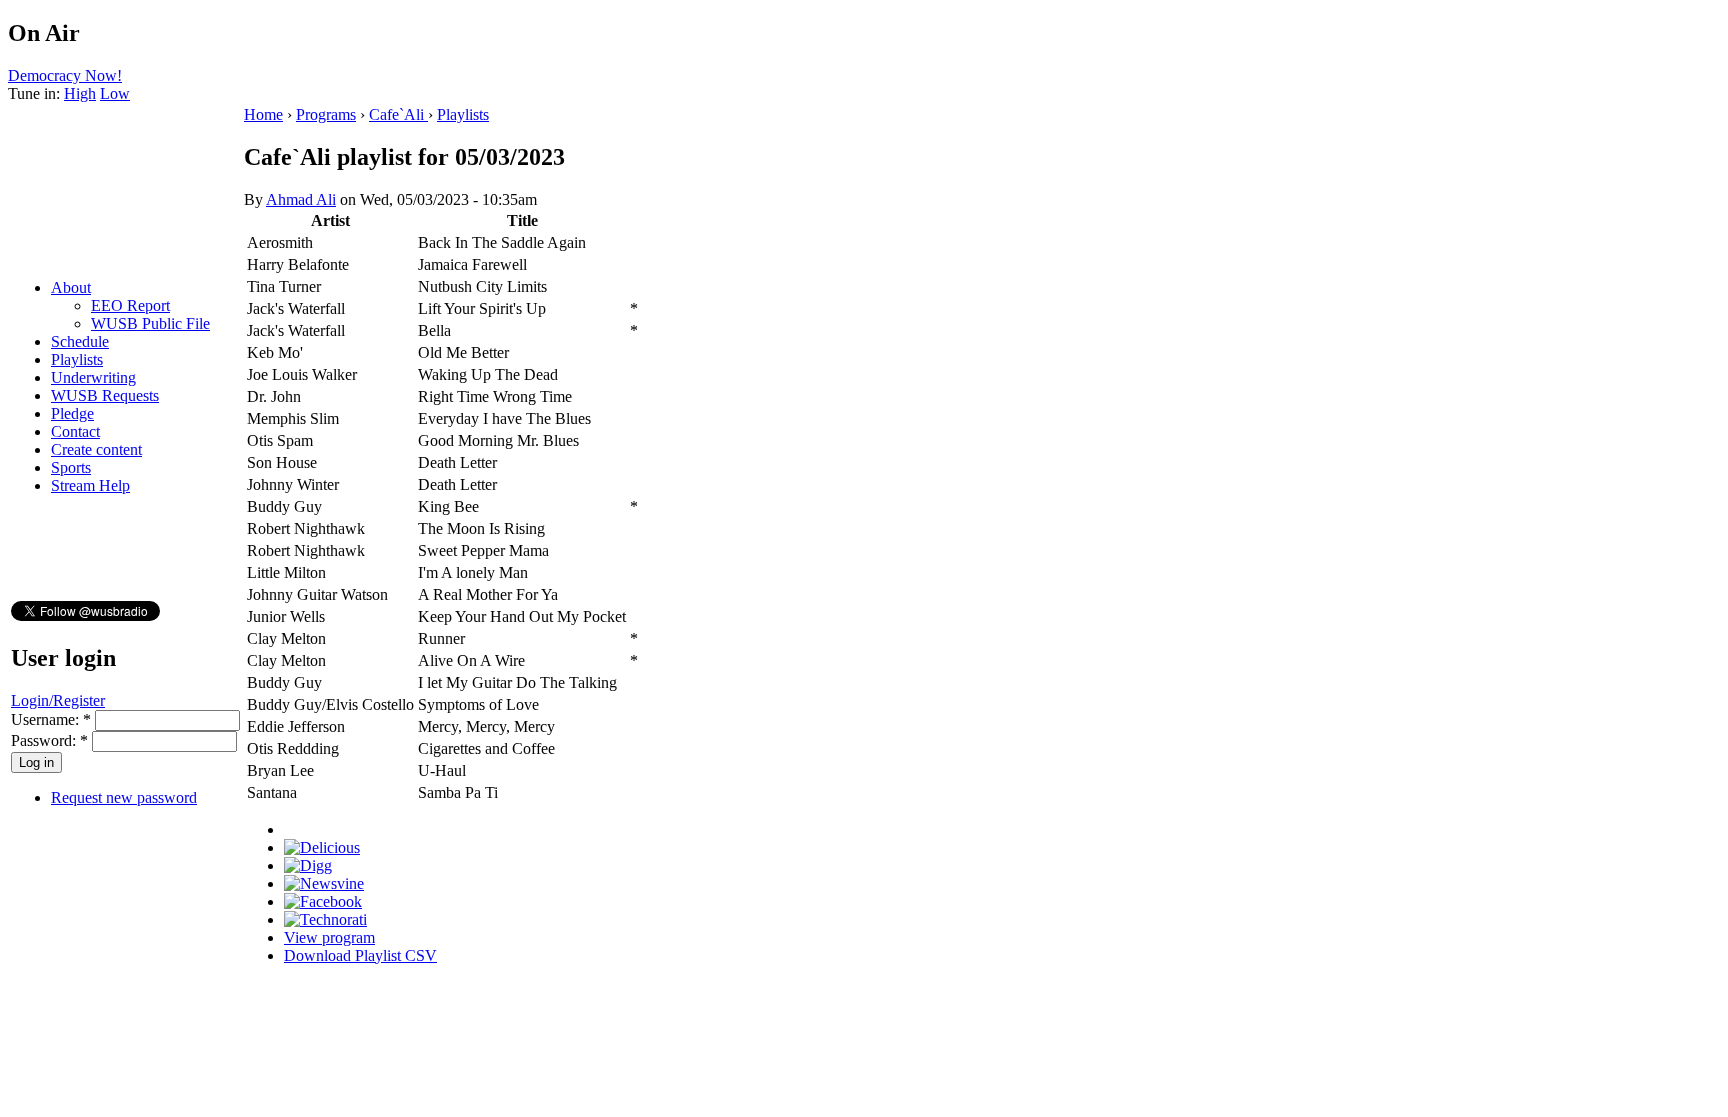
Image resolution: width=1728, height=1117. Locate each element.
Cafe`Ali (398, 114)
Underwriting (93, 377)
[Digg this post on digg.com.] (308, 865)
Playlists (77, 359)
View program (329, 937)
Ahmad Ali (301, 199)
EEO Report (130, 305)
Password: (49, 740)
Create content (96, 449)
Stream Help (90, 485)
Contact (75, 431)
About (71, 287)
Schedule (80, 341)
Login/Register (58, 700)
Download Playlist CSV (360, 955)
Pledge (72, 413)
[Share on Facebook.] (323, 901)
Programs (326, 114)
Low (115, 93)
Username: (51, 719)
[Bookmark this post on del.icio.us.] (322, 847)
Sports (71, 467)
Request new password (124, 797)
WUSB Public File (150, 323)
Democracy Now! (65, 75)
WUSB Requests (105, 395)
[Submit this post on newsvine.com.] (324, 883)
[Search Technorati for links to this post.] (325, 919)
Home (263, 114)
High (80, 93)
